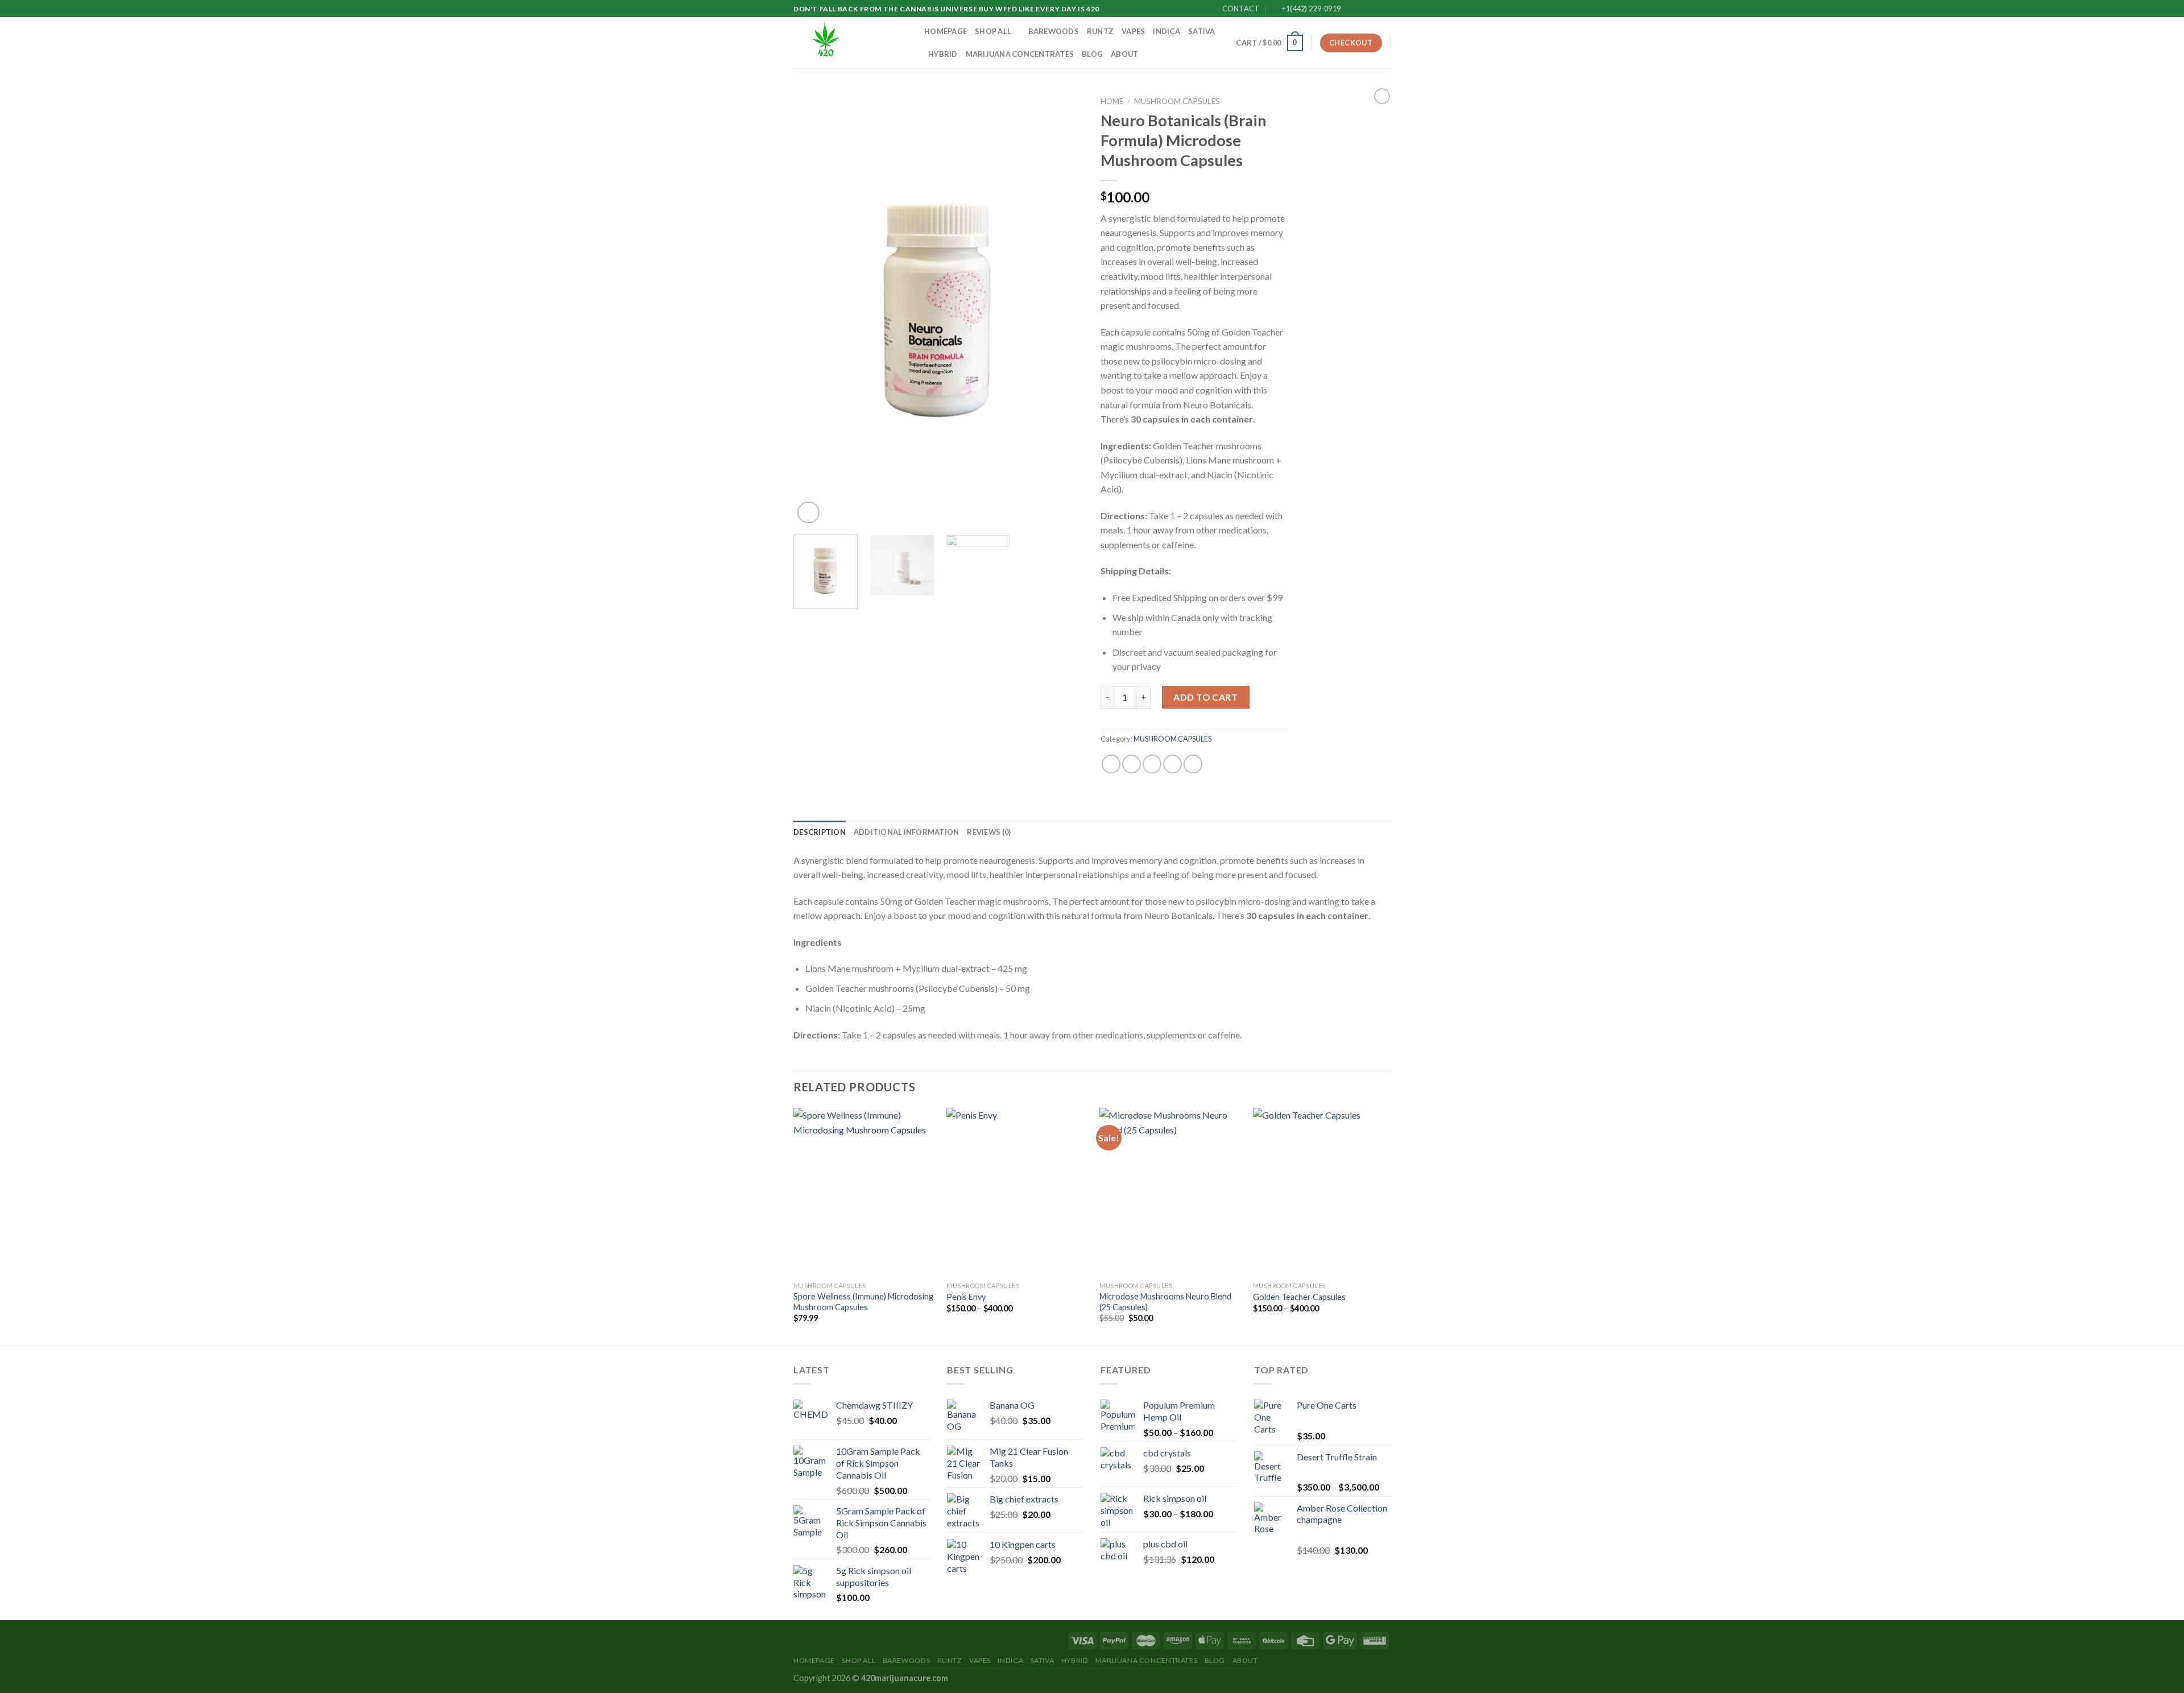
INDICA (1167, 31)
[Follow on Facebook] (1352, 9)
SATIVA (1202, 31)
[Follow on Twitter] (1374, 9)
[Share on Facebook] (1111, 764)
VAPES (1133, 31)
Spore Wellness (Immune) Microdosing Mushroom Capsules (863, 1302)
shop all (993, 31)
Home (1112, 101)
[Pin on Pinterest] (1172, 764)
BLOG (1092, 54)
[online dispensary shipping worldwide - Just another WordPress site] (850, 43)
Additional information (907, 832)
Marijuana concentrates (1020, 54)
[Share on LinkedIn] (1193, 764)
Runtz (1100, 31)
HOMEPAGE (946, 31)
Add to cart (1205, 697)
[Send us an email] (1385, 9)
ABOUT (1124, 54)
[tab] (820, 832)
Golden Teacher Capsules (1299, 1297)
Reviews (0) (989, 832)
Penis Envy (966, 1297)
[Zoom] (808, 513)
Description (820, 832)
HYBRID (943, 54)
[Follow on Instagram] (1363, 9)
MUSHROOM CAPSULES (1177, 101)
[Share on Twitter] (1132, 764)
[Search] (1224, 43)
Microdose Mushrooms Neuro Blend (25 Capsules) (1165, 1302)
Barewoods (1054, 31)
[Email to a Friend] (1152, 764)
